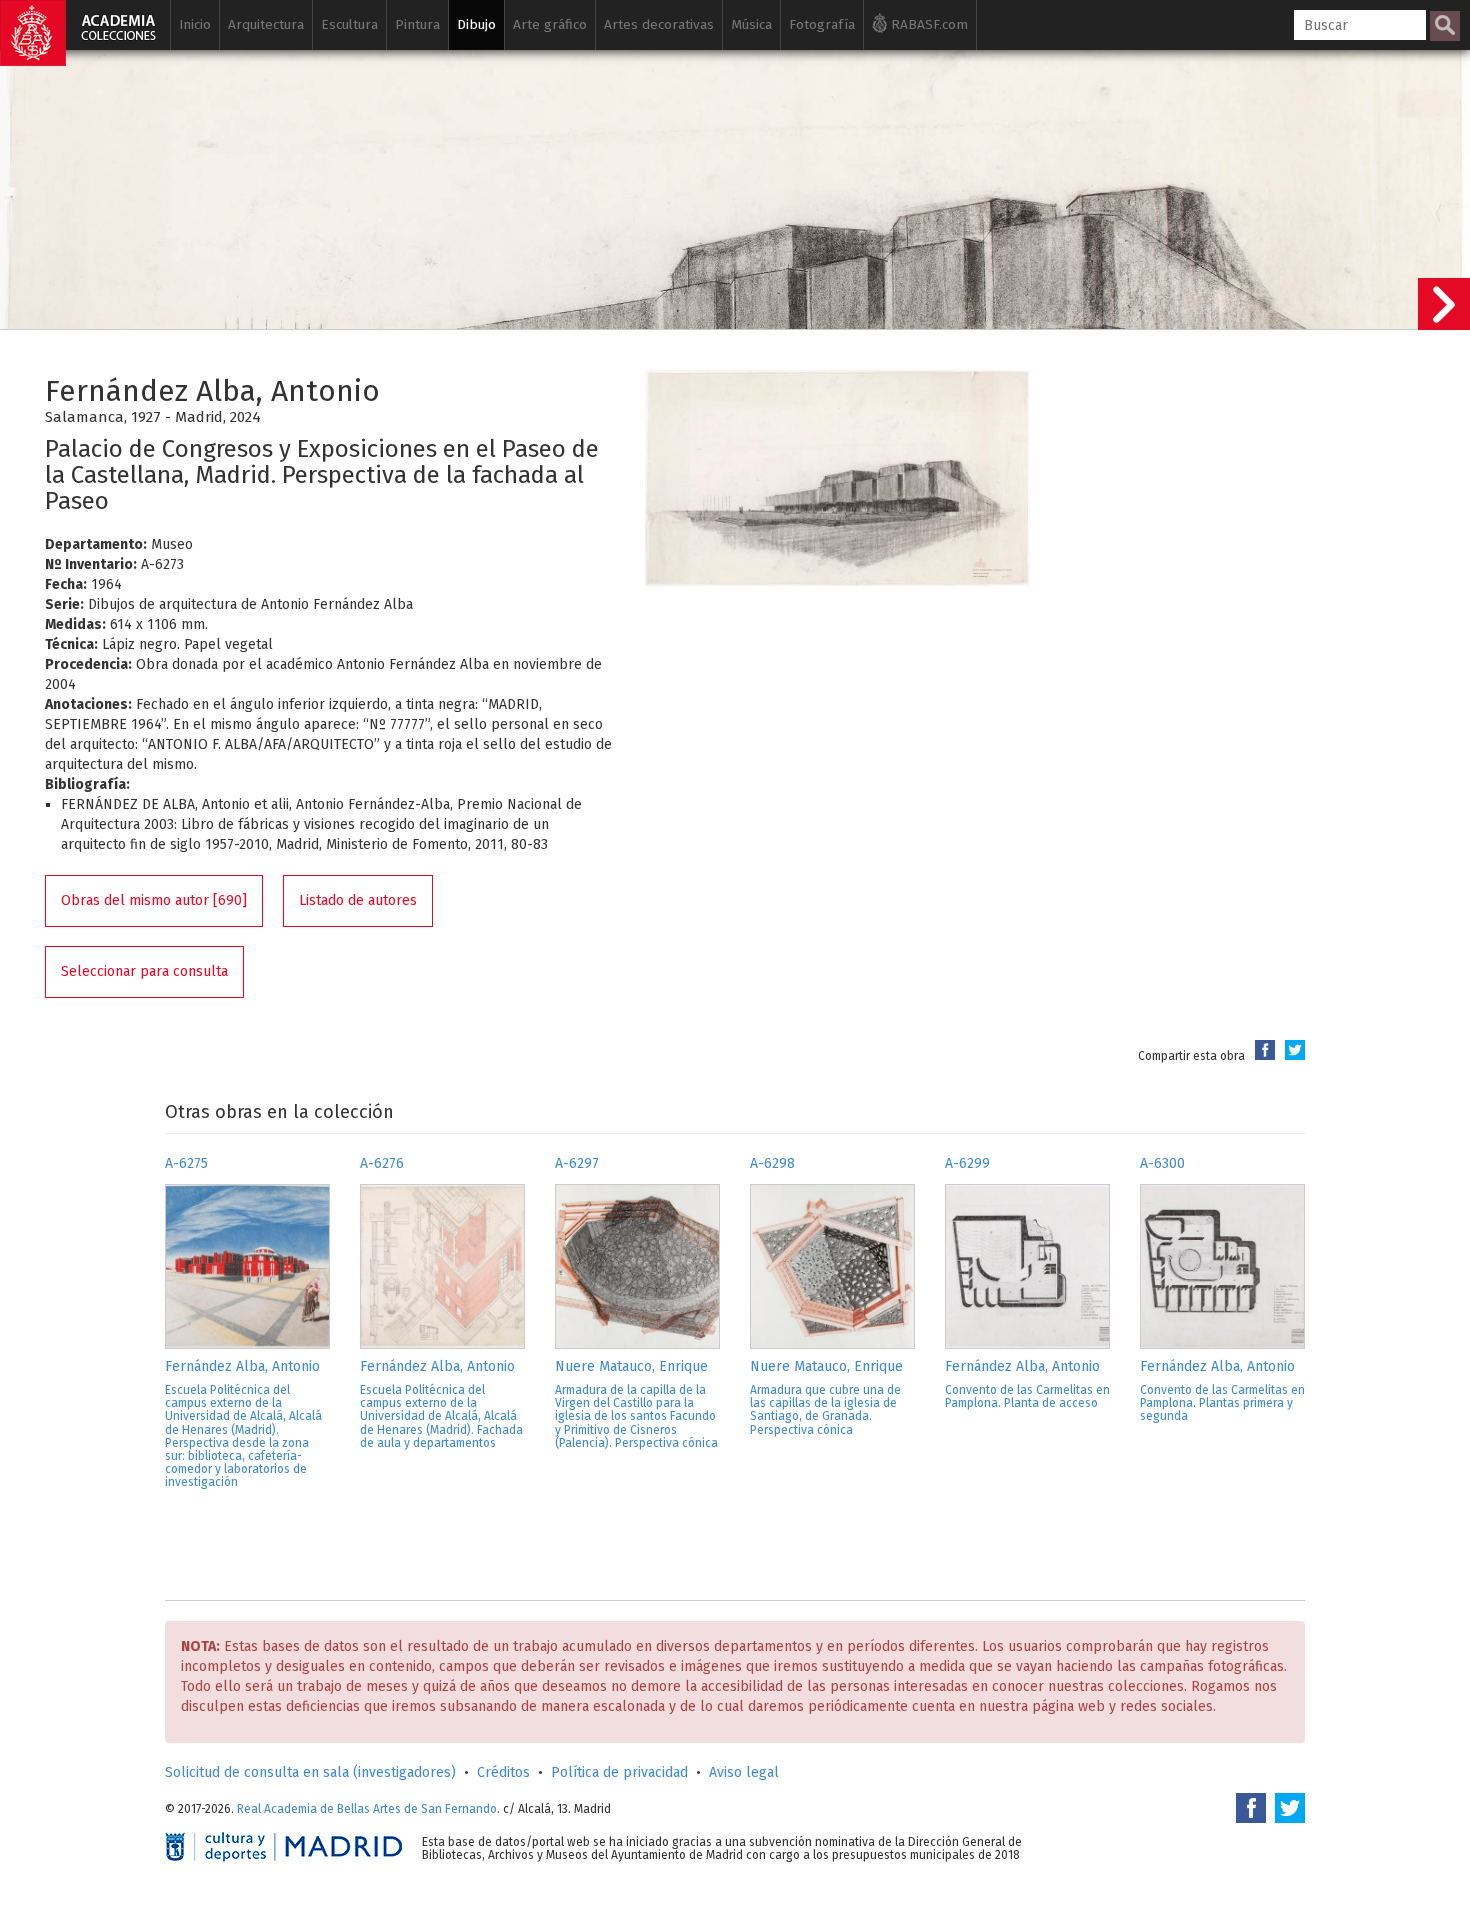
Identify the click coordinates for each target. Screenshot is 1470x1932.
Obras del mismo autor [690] (154, 900)
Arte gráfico (550, 24)
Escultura (349, 24)
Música (751, 24)
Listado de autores (358, 900)
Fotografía (822, 24)
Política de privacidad (619, 1772)
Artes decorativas (659, 24)
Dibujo (476, 24)
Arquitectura (266, 24)
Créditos (503, 1772)
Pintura (417, 24)
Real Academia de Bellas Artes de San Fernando (367, 1809)
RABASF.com (927, 24)
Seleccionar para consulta (144, 971)
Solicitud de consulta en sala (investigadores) (310, 1772)
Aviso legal (744, 1772)
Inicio (195, 24)
